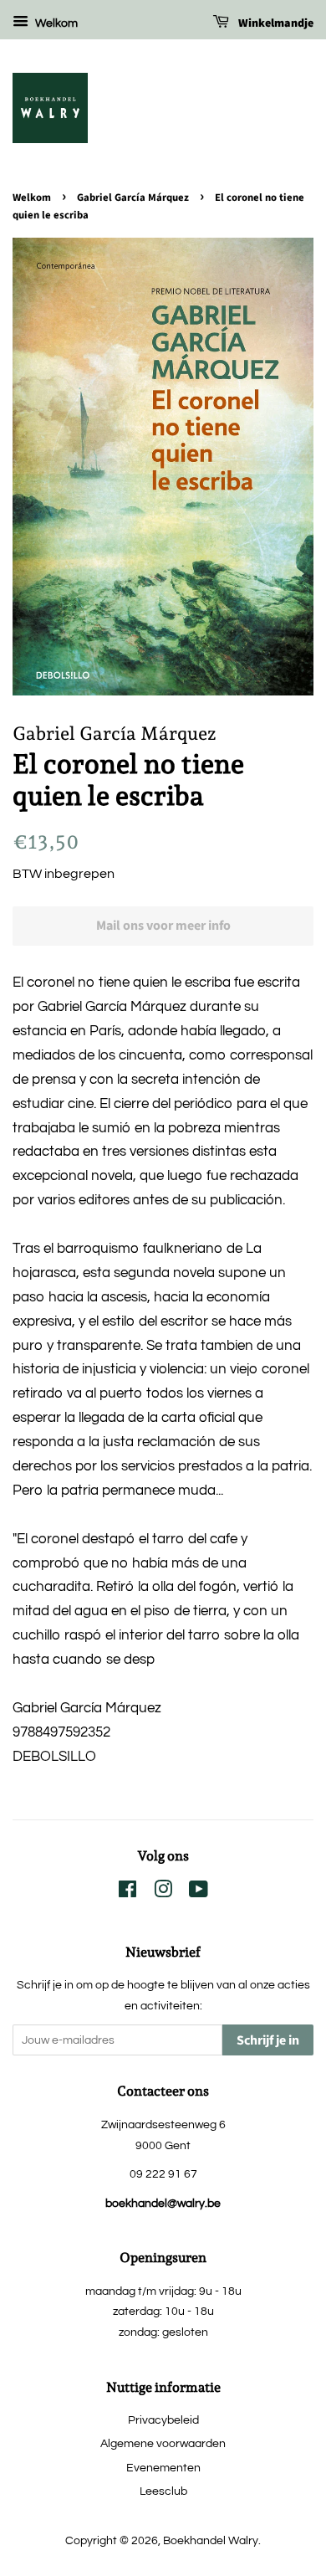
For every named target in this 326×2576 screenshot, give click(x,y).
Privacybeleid (163, 2420)
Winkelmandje (275, 23)
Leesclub (163, 2491)
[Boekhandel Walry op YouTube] (199, 1893)
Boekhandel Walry (211, 2540)
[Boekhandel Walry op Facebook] (127, 1893)
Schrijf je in (268, 2040)
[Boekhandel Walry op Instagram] (163, 1893)
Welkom (55, 23)
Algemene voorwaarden (163, 2443)
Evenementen (163, 2468)
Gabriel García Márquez (133, 198)
